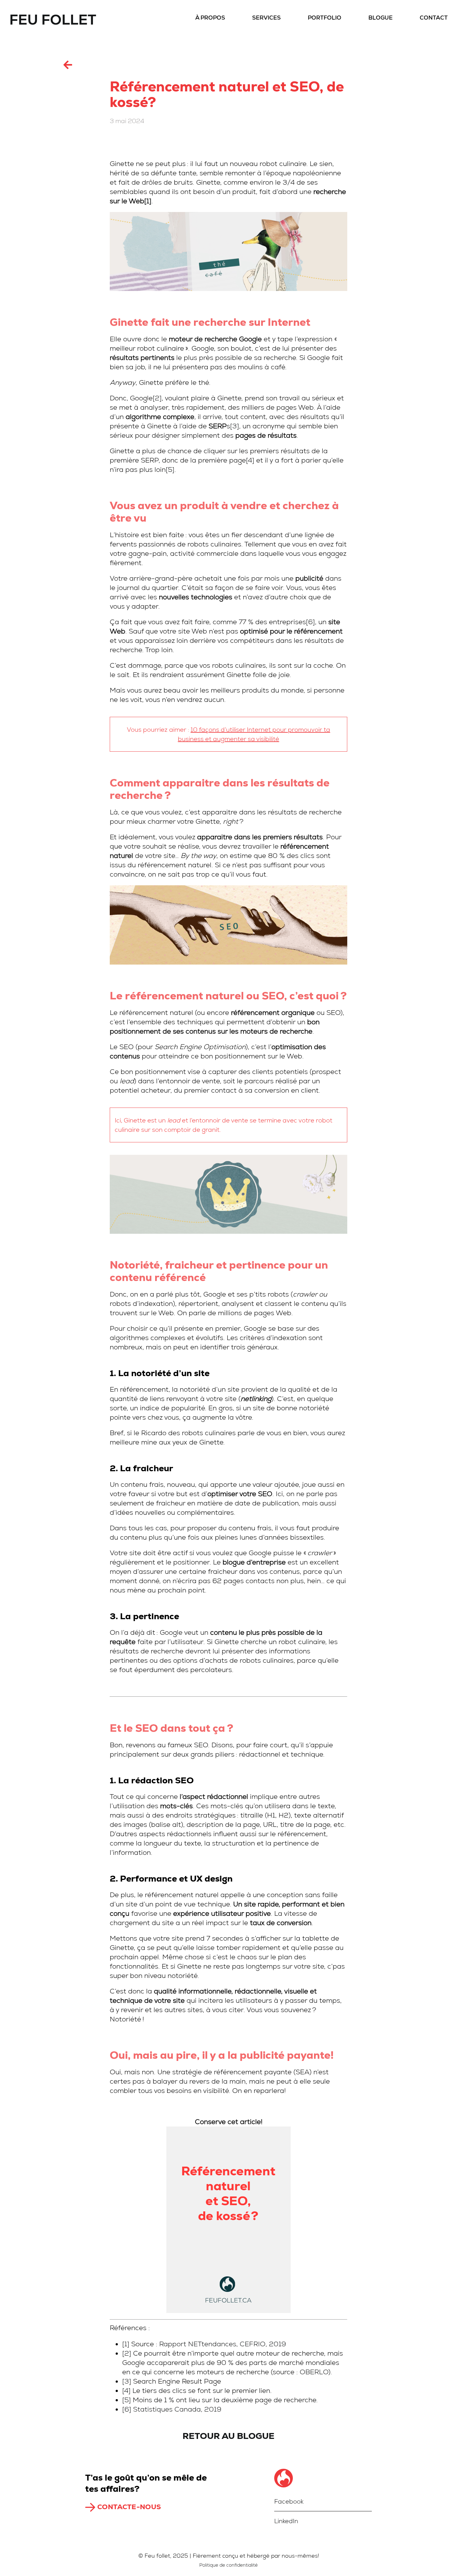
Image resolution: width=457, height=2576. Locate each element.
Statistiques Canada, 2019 (177, 2409)
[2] (157, 398)
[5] (170, 470)
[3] (235, 426)
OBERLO (314, 2372)
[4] (250, 460)
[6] (310, 622)
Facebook (289, 2501)
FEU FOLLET (53, 20)
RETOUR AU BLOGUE (228, 2436)
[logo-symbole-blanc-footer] (284, 2472)
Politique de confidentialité (228, 2565)
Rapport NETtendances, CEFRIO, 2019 (223, 2344)
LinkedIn (286, 2521)
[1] (148, 201)
